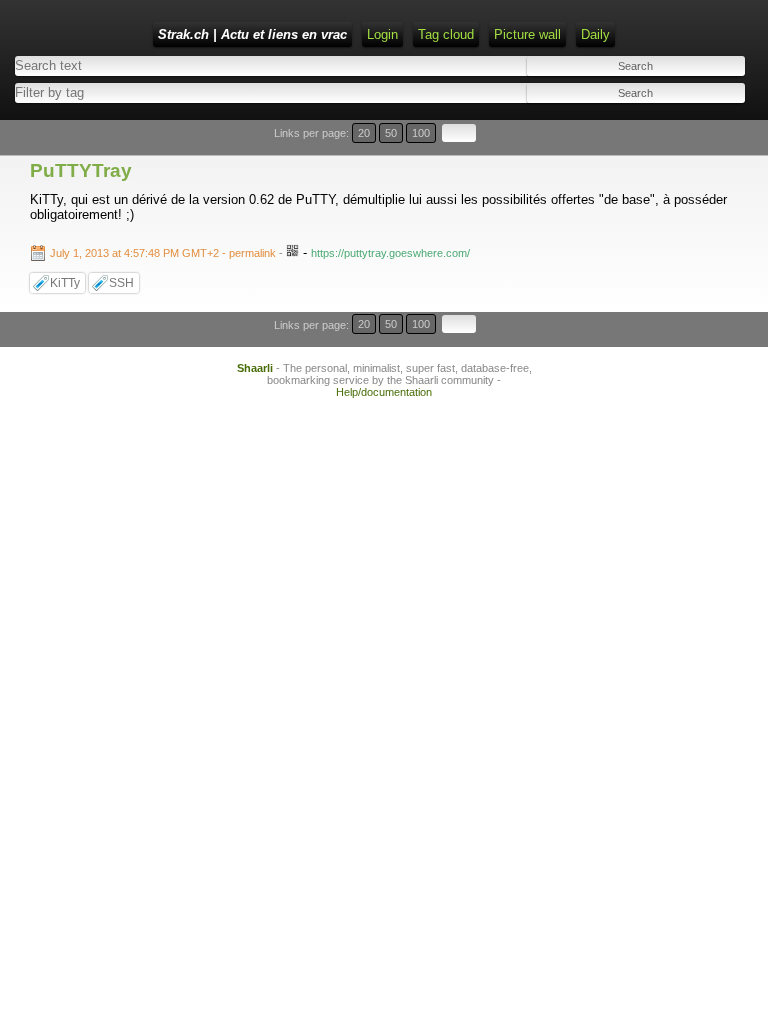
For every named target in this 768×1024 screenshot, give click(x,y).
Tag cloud (446, 34)
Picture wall (527, 34)
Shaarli (255, 368)
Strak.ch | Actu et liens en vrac (252, 34)
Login (382, 34)
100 (421, 133)
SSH (121, 283)
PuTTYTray (81, 170)
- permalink (164, 253)
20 (364, 133)
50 (391, 133)
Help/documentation (384, 392)
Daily (595, 34)
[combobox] (193, 92)
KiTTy (65, 283)
